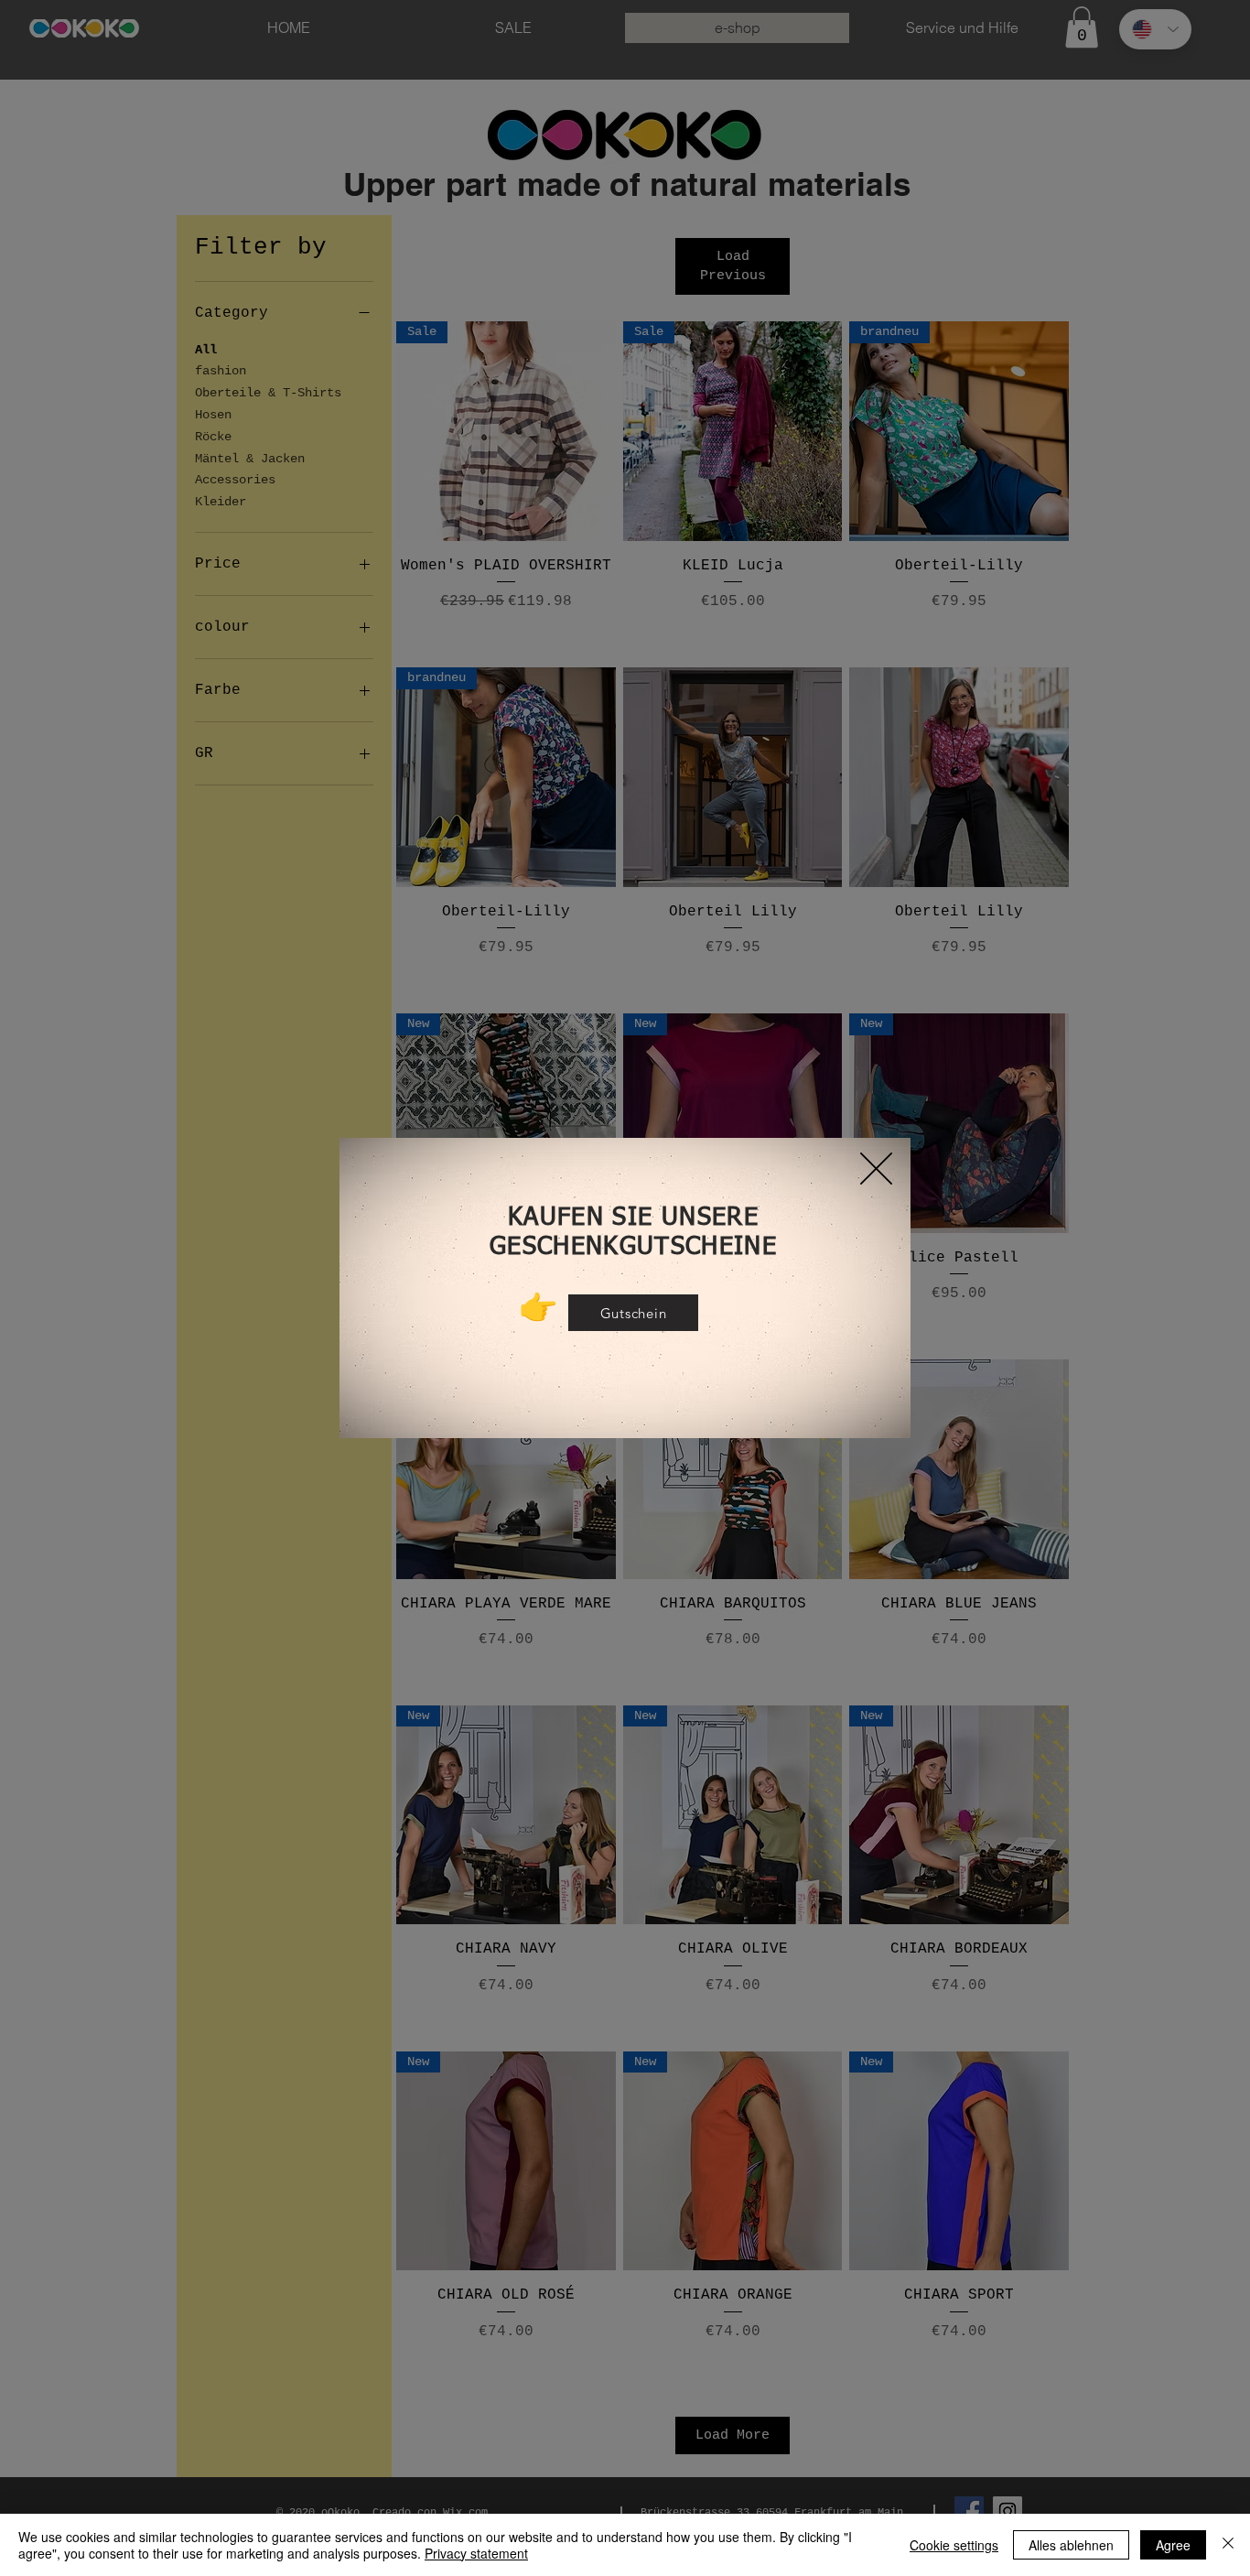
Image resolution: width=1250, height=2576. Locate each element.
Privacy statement (476, 2553)
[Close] (1228, 2545)
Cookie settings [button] (954, 2545)
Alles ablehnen (1071, 2545)
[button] (876, 1169)
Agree (1173, 2545)
